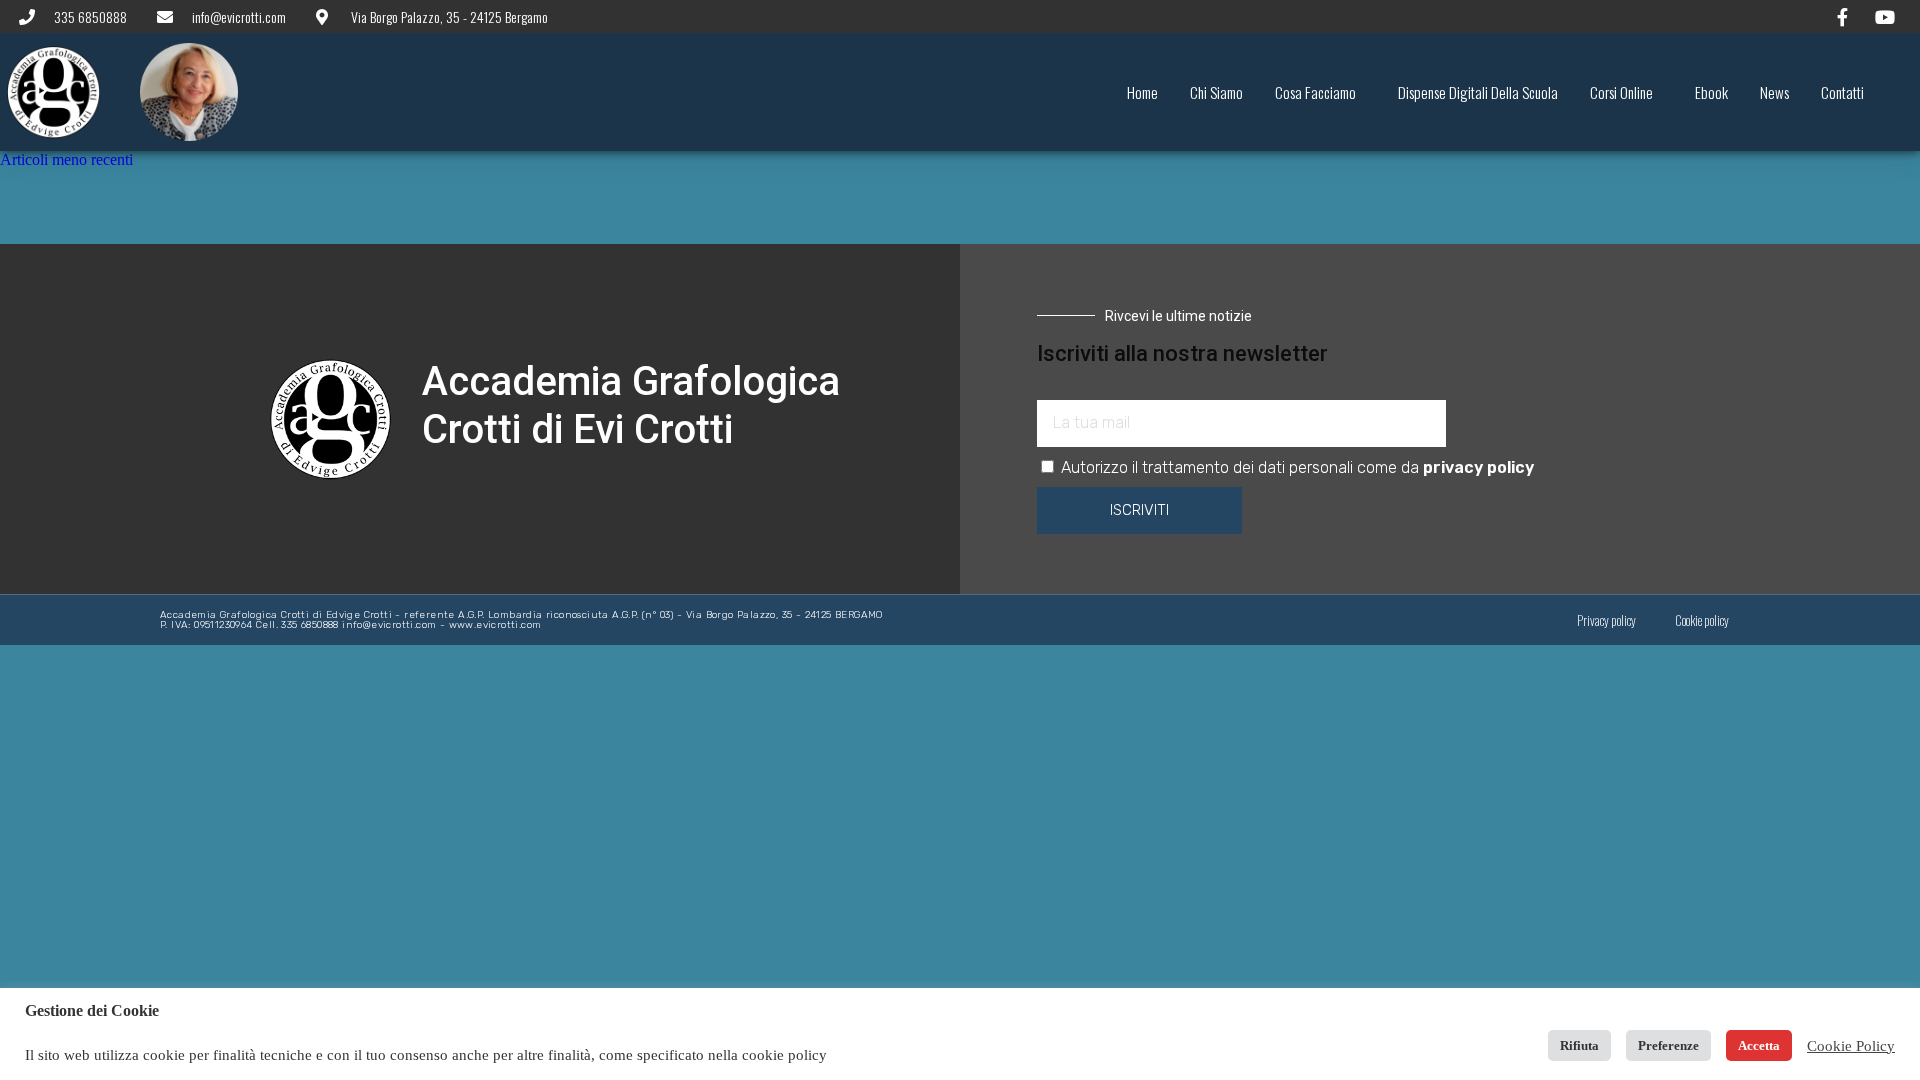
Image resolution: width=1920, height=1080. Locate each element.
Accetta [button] (1759, 1045)
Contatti (1842, 92)
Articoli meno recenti (66, 159)
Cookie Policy (1851, 1046)
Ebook (1711, 92)
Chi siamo (1216, 92)
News (1774, 92)
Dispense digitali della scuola (1478, 92)
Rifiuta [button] (1579, 1045)
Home (1142, 92)
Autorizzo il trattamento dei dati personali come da (1297, 467)
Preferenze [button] (1668, 1045)
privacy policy (1478, 467)
